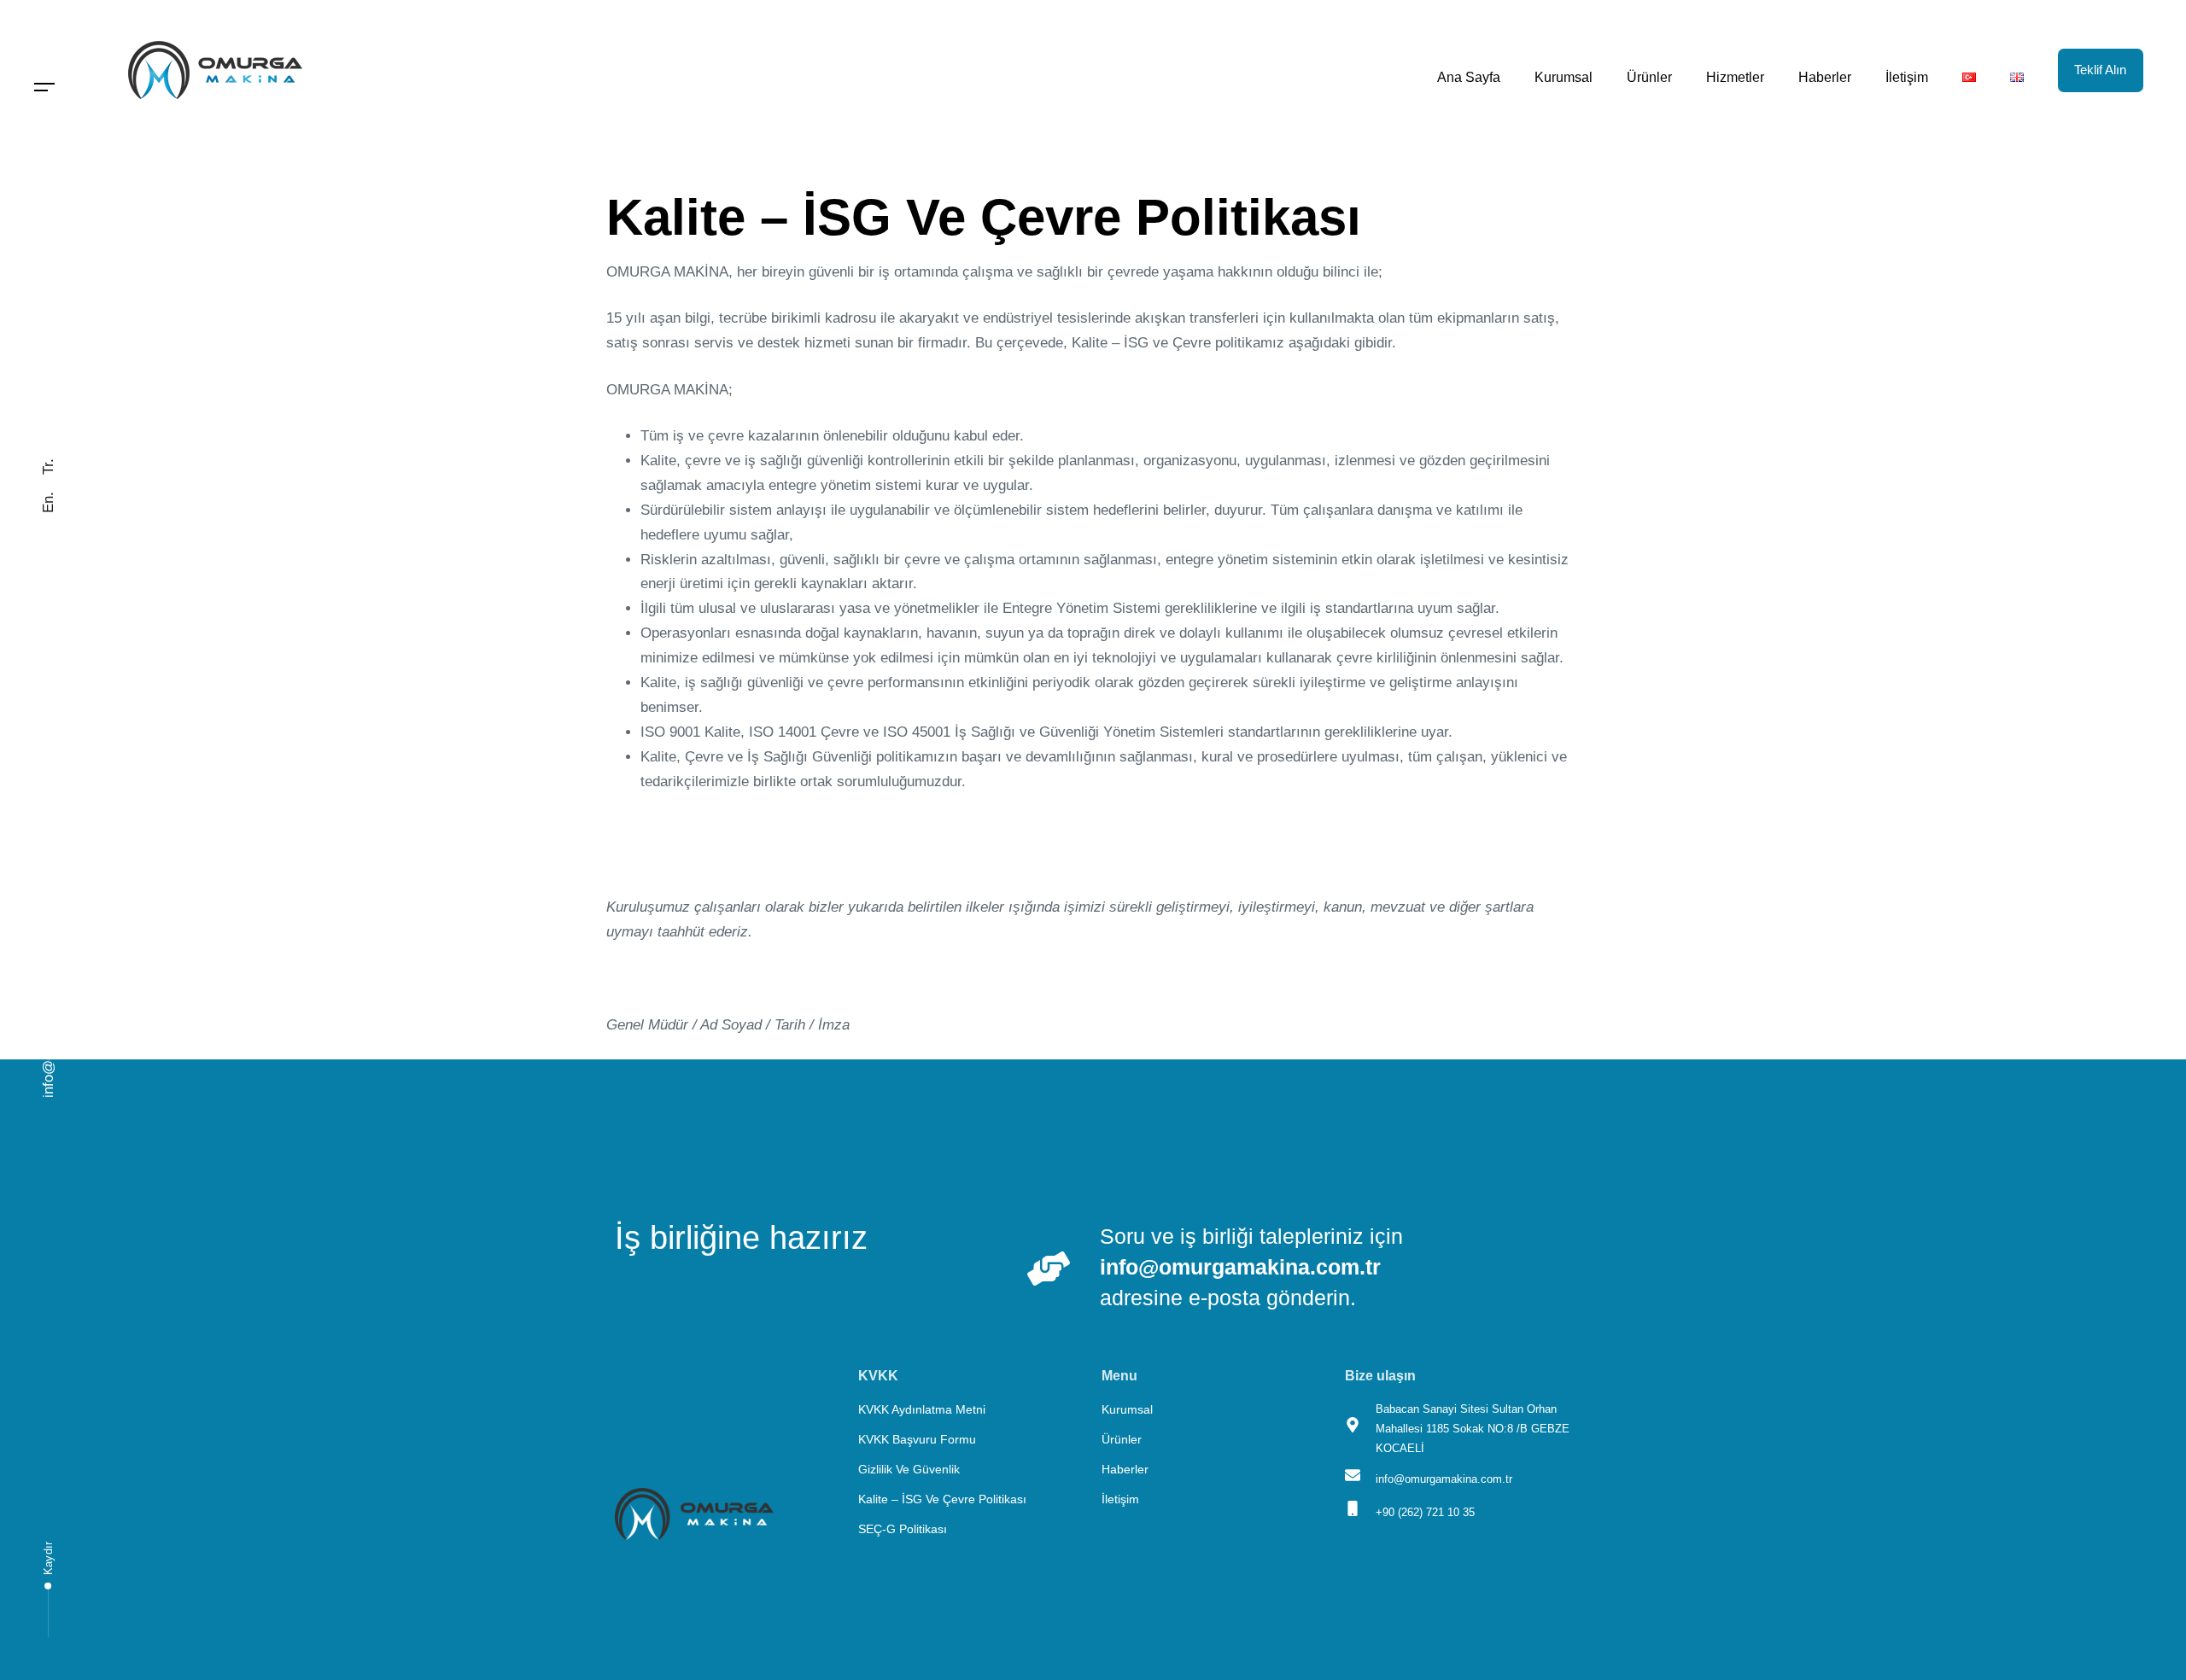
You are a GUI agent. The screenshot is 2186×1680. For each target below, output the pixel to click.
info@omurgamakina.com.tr (48, 1009)
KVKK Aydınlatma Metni (922, 1409)
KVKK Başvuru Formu (917, 1439)
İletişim (1907, 77)
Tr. (48, 467)
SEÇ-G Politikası (903, 1529)
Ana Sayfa (1469, 77)
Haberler (1825, 77)
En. (48, 502)
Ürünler (1649, 77)
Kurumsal (1564, 77)
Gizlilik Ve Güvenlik (909, 1469)
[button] (45, 87)
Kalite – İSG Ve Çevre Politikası (942, 1499)
